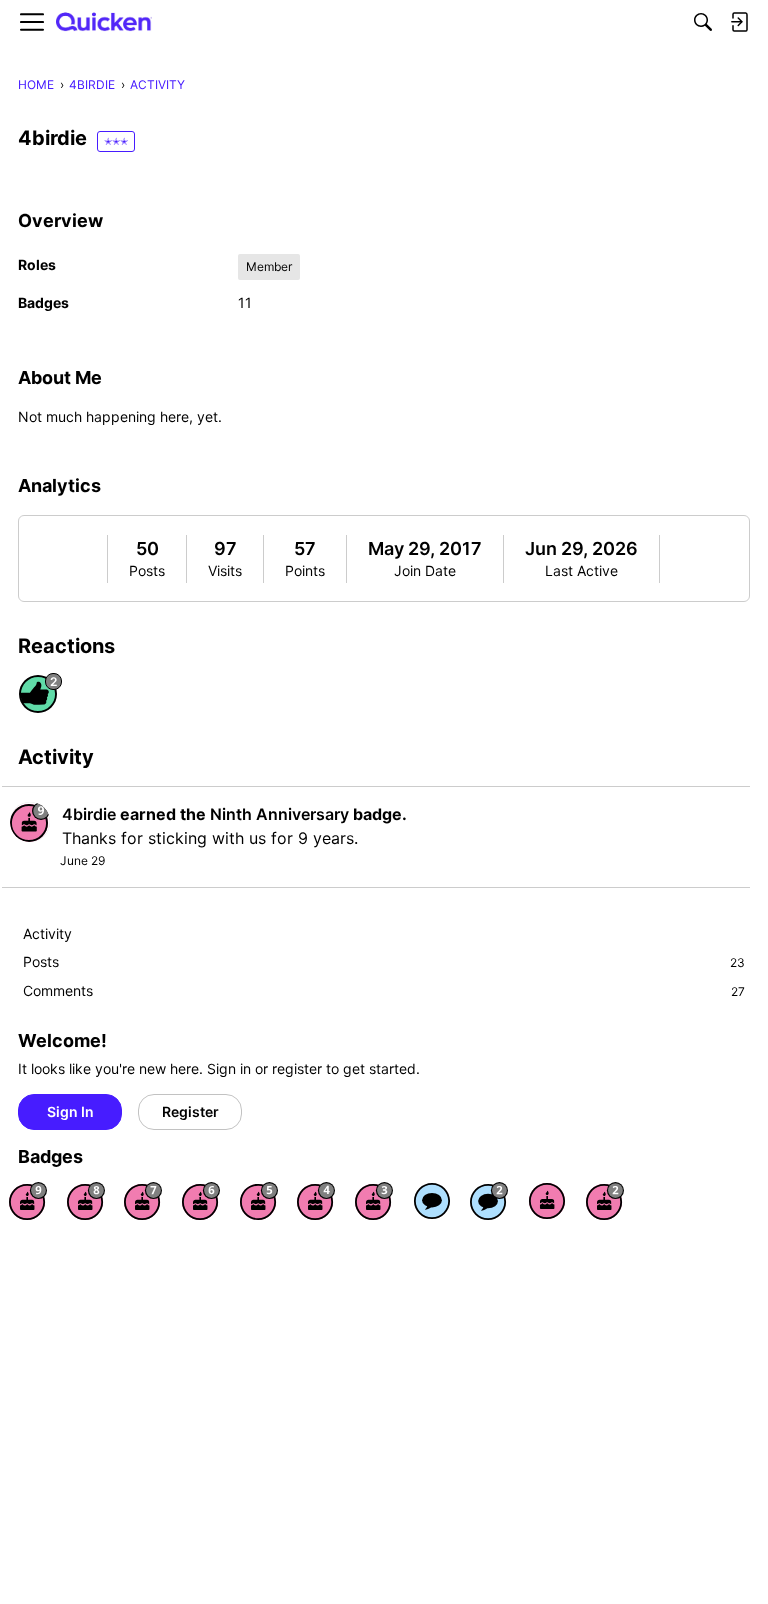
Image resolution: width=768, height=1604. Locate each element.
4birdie (89, 814)
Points (305, 570)
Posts (147, 570)
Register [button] (190, 1111)
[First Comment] (432, 1201)
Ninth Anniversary (279, 814)
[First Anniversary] (547, 1201)
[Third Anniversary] (374, 1201)
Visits (225, 570)
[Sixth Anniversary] (201, 1201)
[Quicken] (104, 22)
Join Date (425, 570)
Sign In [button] (70, 1111)
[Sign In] (739, 22)
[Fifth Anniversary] (259, 1201)
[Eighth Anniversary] (86, 1201)
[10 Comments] (489, 1201)
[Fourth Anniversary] (316, 1201)
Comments (384, 990)
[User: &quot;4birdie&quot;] (30, 822)
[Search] (703, 22)
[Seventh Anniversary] (143, 1201)
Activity (47, 933)
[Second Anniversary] (605, 1201)
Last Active (581, 570)
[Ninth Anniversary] (28, 1201)
